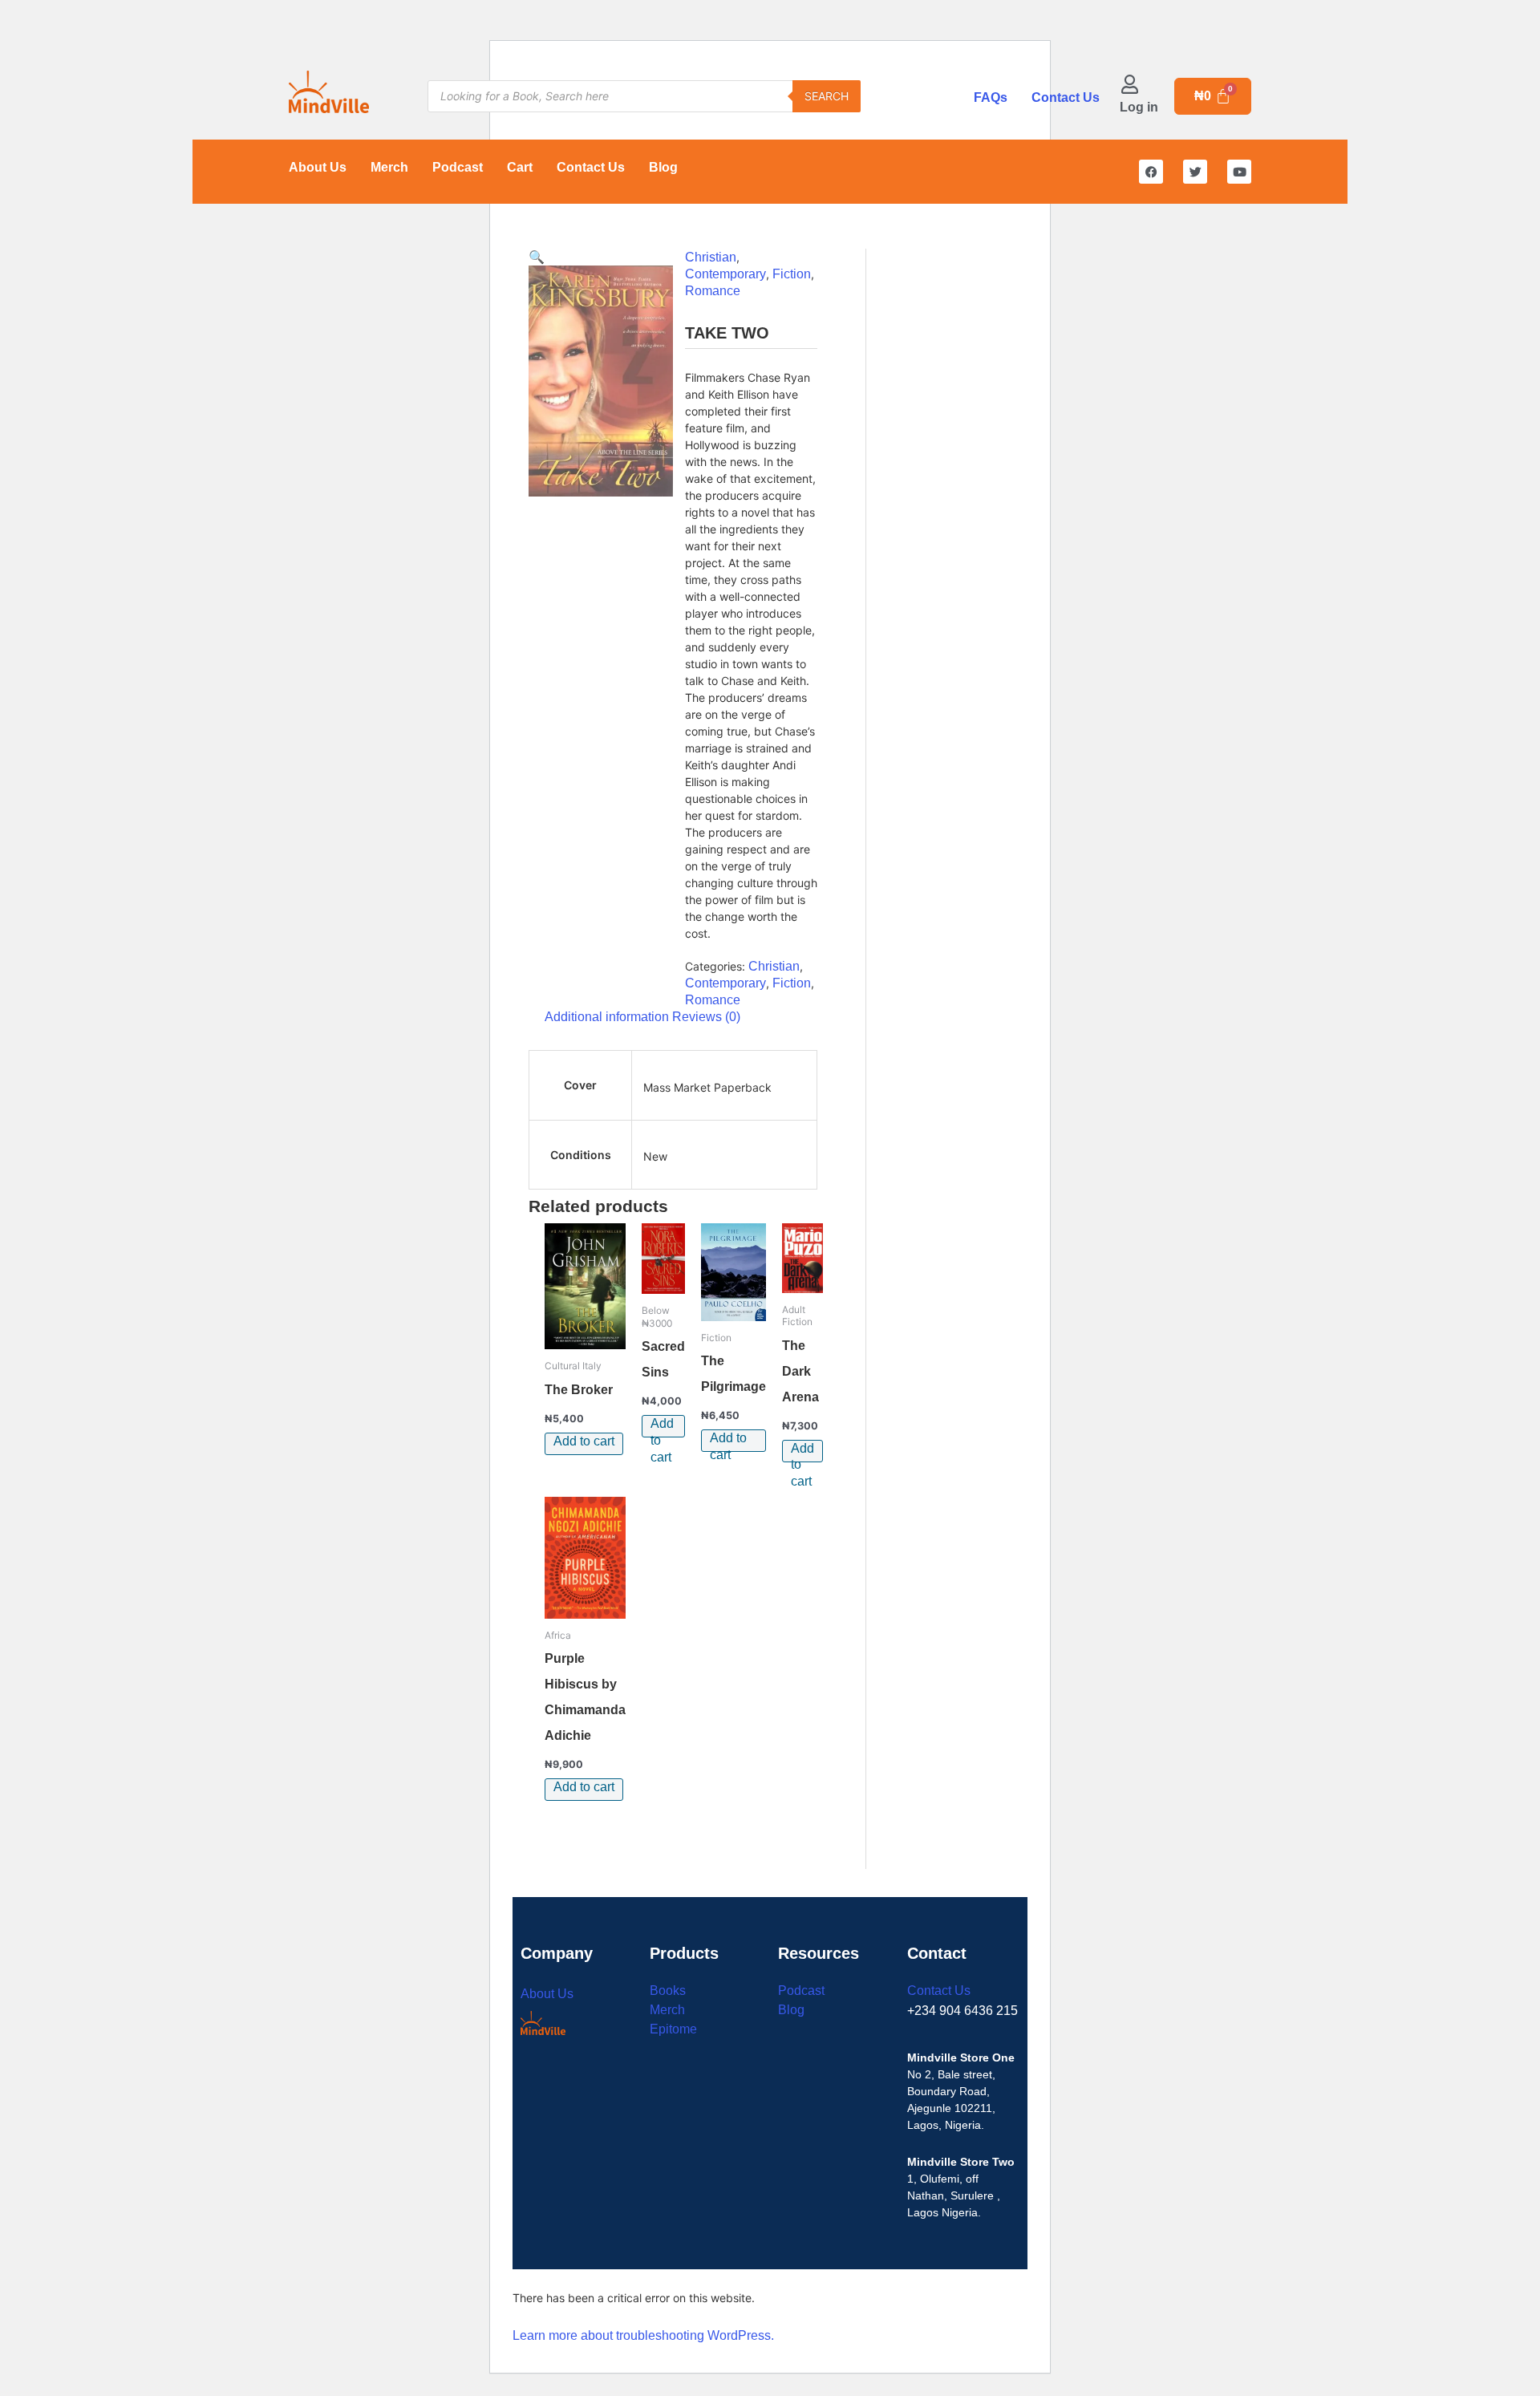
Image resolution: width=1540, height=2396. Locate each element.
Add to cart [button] (584, 1441)
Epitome (673, 2029)
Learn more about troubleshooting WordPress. (643, 2335)
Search (827, 96)
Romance (713, 291)
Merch (389, 167)
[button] (537, 257)
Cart (520, 167)
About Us (318, 167)
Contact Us (1066, 97)
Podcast (458, 167)
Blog (663, 167)
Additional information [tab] (607, 1017)
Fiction (792, 274)
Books (668, 1991)
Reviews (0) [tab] (706, 1017)
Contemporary (725, 274)
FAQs (991, 97)
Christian (711, 257)
